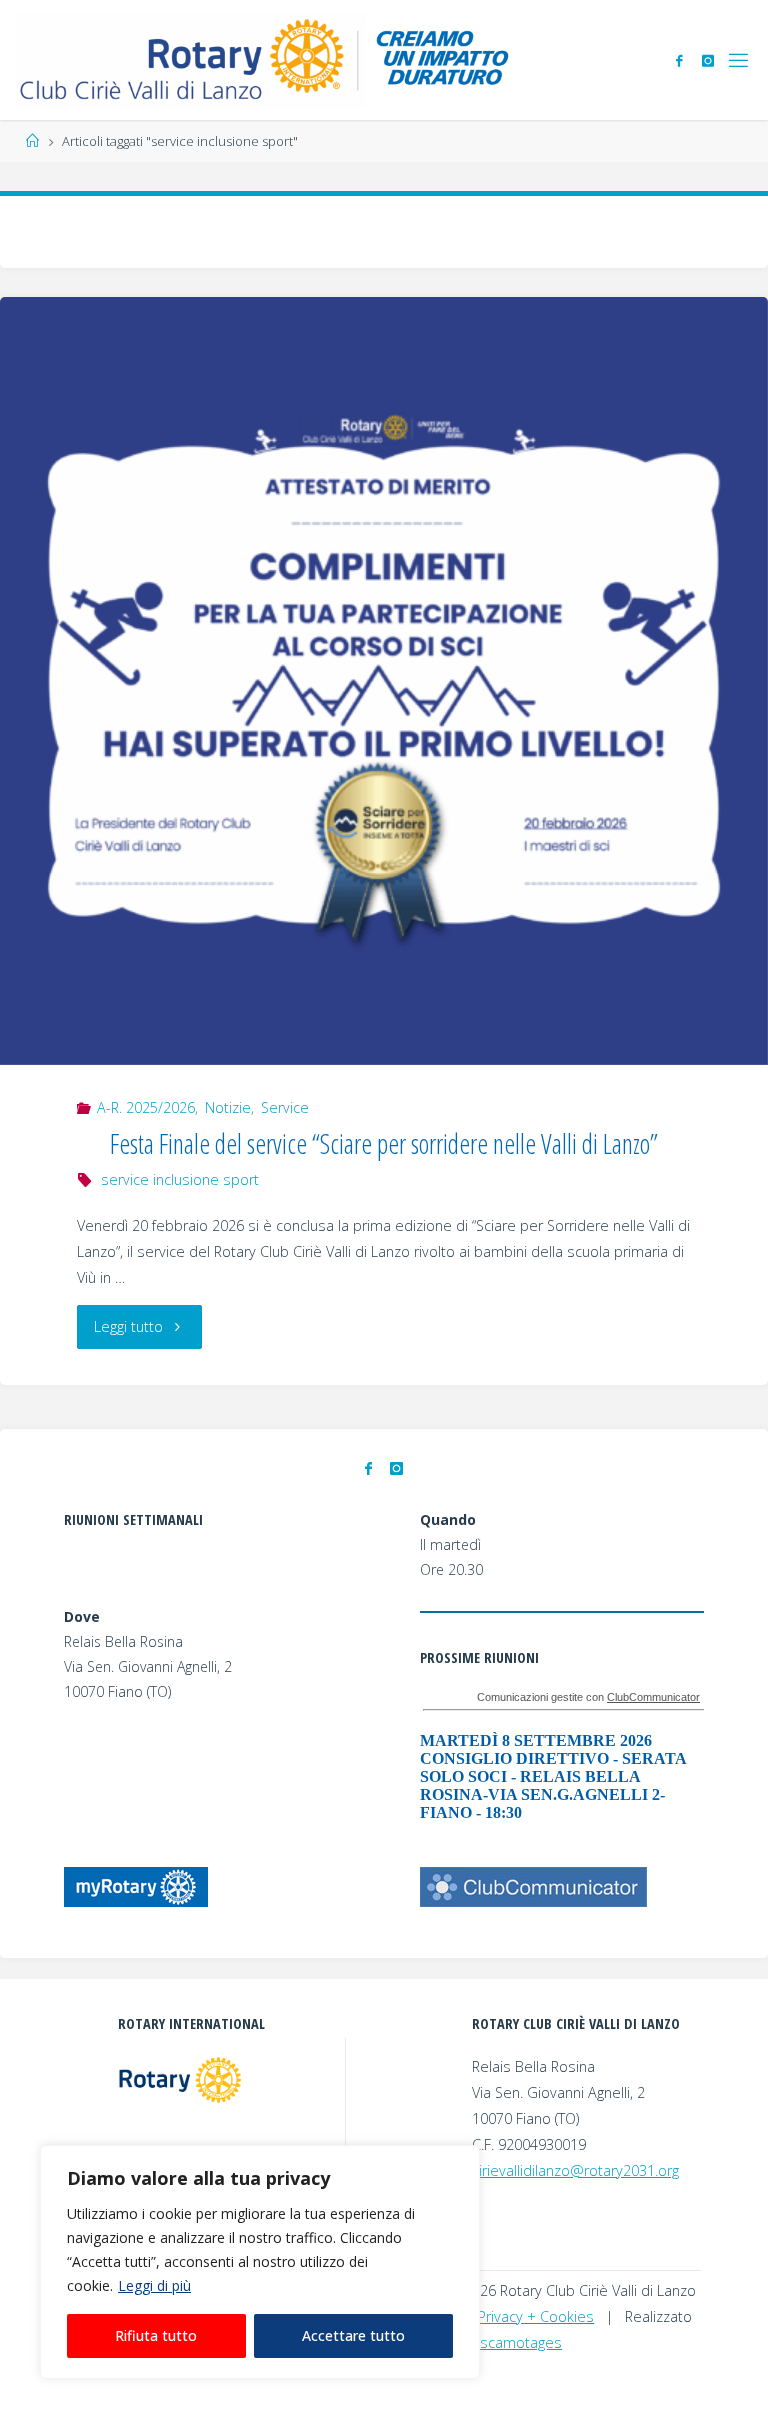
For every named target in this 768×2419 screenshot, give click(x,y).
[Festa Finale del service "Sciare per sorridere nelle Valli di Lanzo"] (384, 681)
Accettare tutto (353, 2335)
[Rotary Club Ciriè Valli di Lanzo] (266, 59)
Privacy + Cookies (536, 2316)
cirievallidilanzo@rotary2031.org (575, 2170)
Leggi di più (154, 2285)
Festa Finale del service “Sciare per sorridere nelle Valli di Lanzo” (384, 1143)
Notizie (228, 1107)
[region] (260, 2262)
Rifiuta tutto (156, 2335)
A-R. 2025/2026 (146, 1107)
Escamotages (517, 2342)
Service (285, 1107)
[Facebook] (679, 60)
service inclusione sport (180, 1179)
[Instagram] (708, 60)
